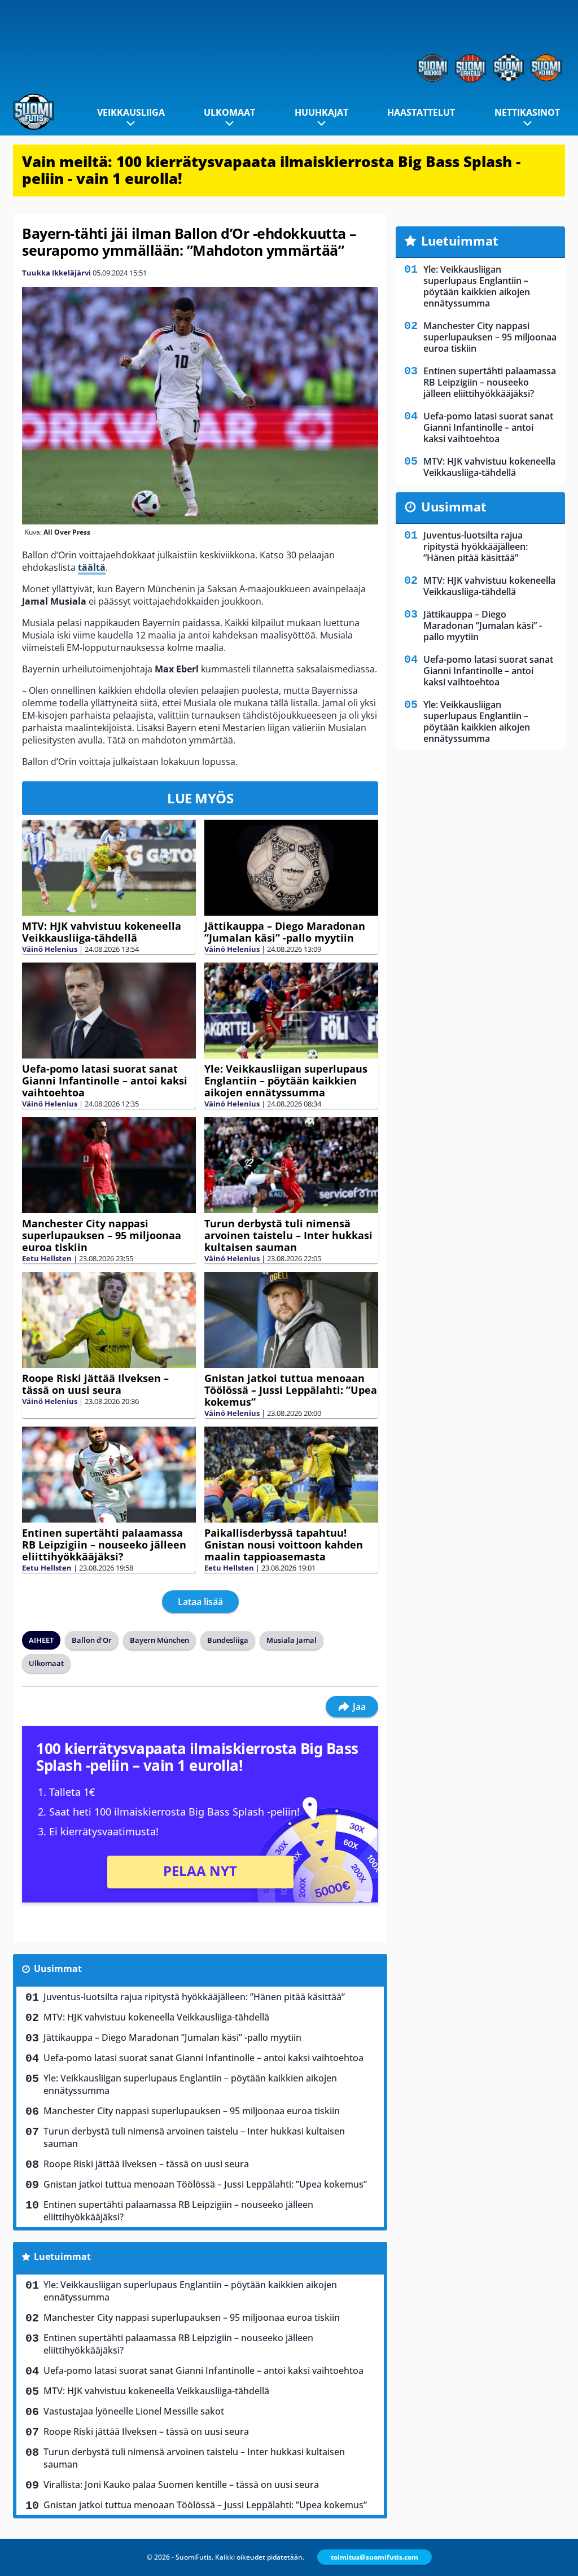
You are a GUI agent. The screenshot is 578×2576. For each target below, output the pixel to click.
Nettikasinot (527, 112)
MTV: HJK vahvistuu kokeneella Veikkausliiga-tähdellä (102, 932)
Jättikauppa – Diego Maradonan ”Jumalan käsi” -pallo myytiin (285, 932)
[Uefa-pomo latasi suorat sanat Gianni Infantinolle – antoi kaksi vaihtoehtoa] (109, 1011)
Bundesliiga (228, 1640)
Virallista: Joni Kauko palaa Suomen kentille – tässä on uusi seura (181, 2485)
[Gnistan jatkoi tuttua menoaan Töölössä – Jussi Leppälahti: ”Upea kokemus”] (291, 1320)
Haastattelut (421, 112)
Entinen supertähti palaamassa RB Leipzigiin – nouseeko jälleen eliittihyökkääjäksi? (104, 1545)
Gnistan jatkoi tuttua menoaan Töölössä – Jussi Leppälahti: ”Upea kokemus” (291, 1390)
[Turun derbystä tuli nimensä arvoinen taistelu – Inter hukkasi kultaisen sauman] (291, 1165)
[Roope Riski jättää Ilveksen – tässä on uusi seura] (109, 1320)
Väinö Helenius (50, 949)
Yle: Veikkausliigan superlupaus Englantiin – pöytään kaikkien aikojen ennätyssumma (286, 1081)
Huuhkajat (321, 112)
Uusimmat (58, 1969)
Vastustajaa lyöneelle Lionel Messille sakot (134, 2411)
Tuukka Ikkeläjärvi (56, 273)
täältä (92, 567)
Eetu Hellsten (47, 1258)
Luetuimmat (62, 2256)
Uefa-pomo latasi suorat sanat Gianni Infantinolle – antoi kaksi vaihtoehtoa (105, 1081)
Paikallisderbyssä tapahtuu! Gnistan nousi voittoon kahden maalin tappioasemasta (284, 1545)
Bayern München (159, 1640)
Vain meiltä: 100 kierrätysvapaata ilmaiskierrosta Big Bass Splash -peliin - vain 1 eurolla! (271, 170)
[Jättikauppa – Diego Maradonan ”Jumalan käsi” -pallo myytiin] (291, 867)
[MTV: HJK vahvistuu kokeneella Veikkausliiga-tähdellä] (109, 868)
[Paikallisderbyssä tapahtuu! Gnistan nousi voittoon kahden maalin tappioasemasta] (291, 1475)
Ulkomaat (229, 112)
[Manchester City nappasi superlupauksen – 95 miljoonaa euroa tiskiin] (109, 1165)
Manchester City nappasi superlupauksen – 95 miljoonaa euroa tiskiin (102, 1235)
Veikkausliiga (131, 112)
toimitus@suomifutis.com (375, 2557)
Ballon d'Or (92, 1640)
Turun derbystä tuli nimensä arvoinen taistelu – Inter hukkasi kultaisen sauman (288, 1235)
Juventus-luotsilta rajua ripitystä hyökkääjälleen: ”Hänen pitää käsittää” (194, 1997)
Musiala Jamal (292, 1640)
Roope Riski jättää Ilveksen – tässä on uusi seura (95, 1384)
